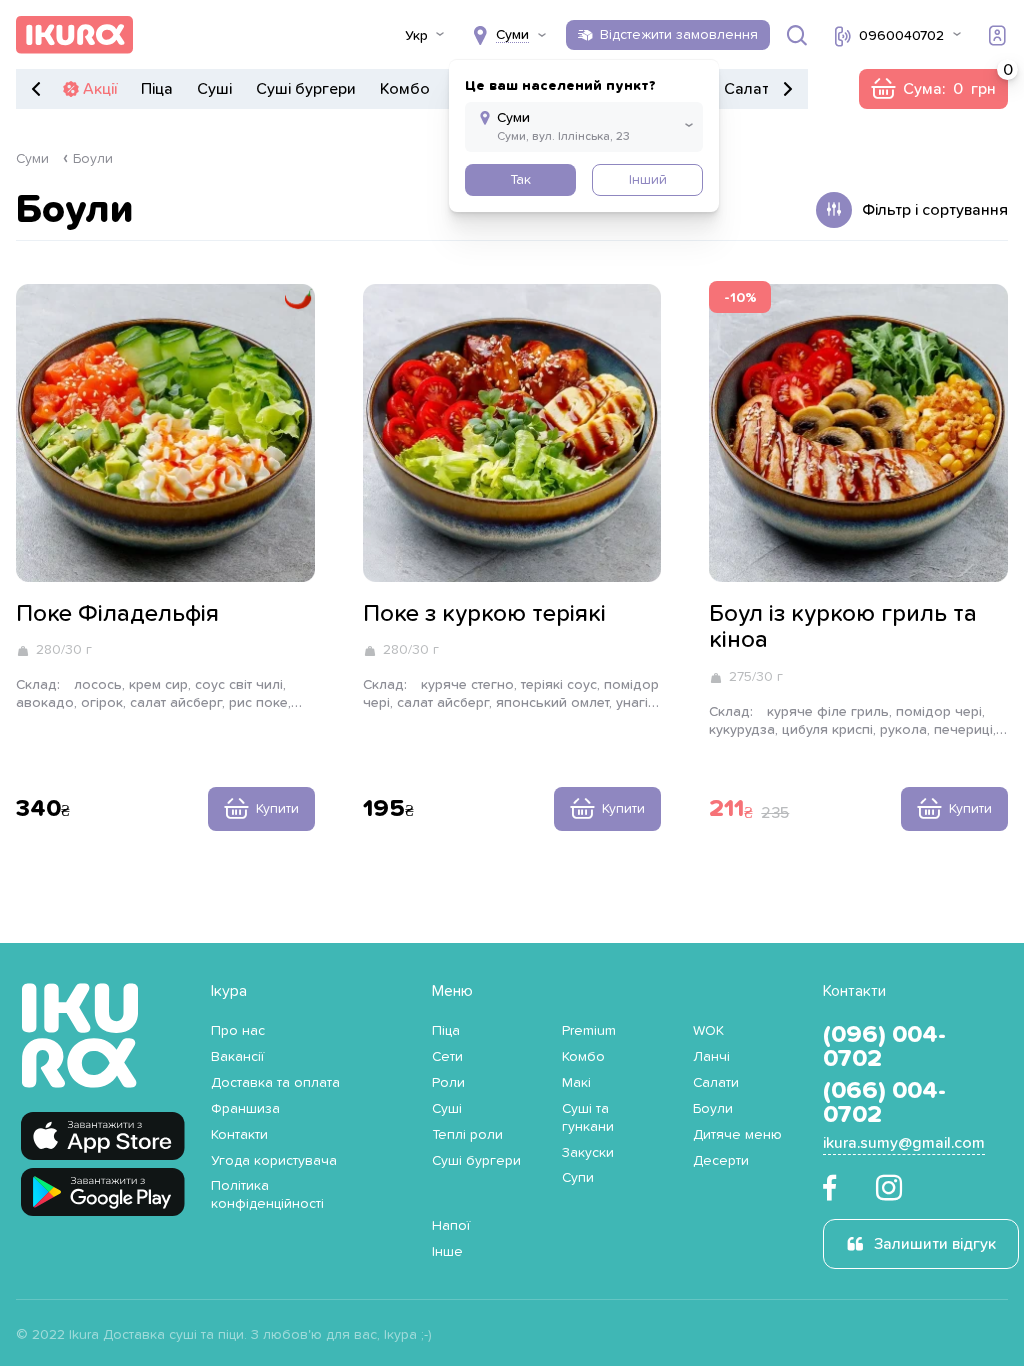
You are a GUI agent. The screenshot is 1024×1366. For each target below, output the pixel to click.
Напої (451, 1226)
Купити (277, 809)
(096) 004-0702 (884, 1047)
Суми (32, 159)
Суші (214, 89)
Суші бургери (306, 89)
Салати (751, 89)
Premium (589, 1031)
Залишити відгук (935, 1244)
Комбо (405, 89)
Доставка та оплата (275, 1083)
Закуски (588, 1153)
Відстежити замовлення (679, 35)
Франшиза (245, 1109)
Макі (576, 1083)
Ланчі (711, 1057)
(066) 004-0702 (884, 1103)
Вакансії (237, 1057)
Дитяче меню (737, 1135)
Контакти (239, 1135)
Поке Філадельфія (117, 614)
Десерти (721, 1161)
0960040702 (901, 36)
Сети (447, 1057)
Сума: (933, 89)
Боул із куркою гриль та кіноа (843, 627)
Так (520, 180)
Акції (100, 89)
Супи (578, 1178)
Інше (447, 1252)
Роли (448, 1083)
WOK (708, 1031)
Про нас (238, 1031)
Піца (157, 89)
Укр (416, 36)
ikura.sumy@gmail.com (904, 1143)
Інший (648, 180)
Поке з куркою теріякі (484, 614)
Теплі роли (467, 1135)
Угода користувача (274, 1161)
